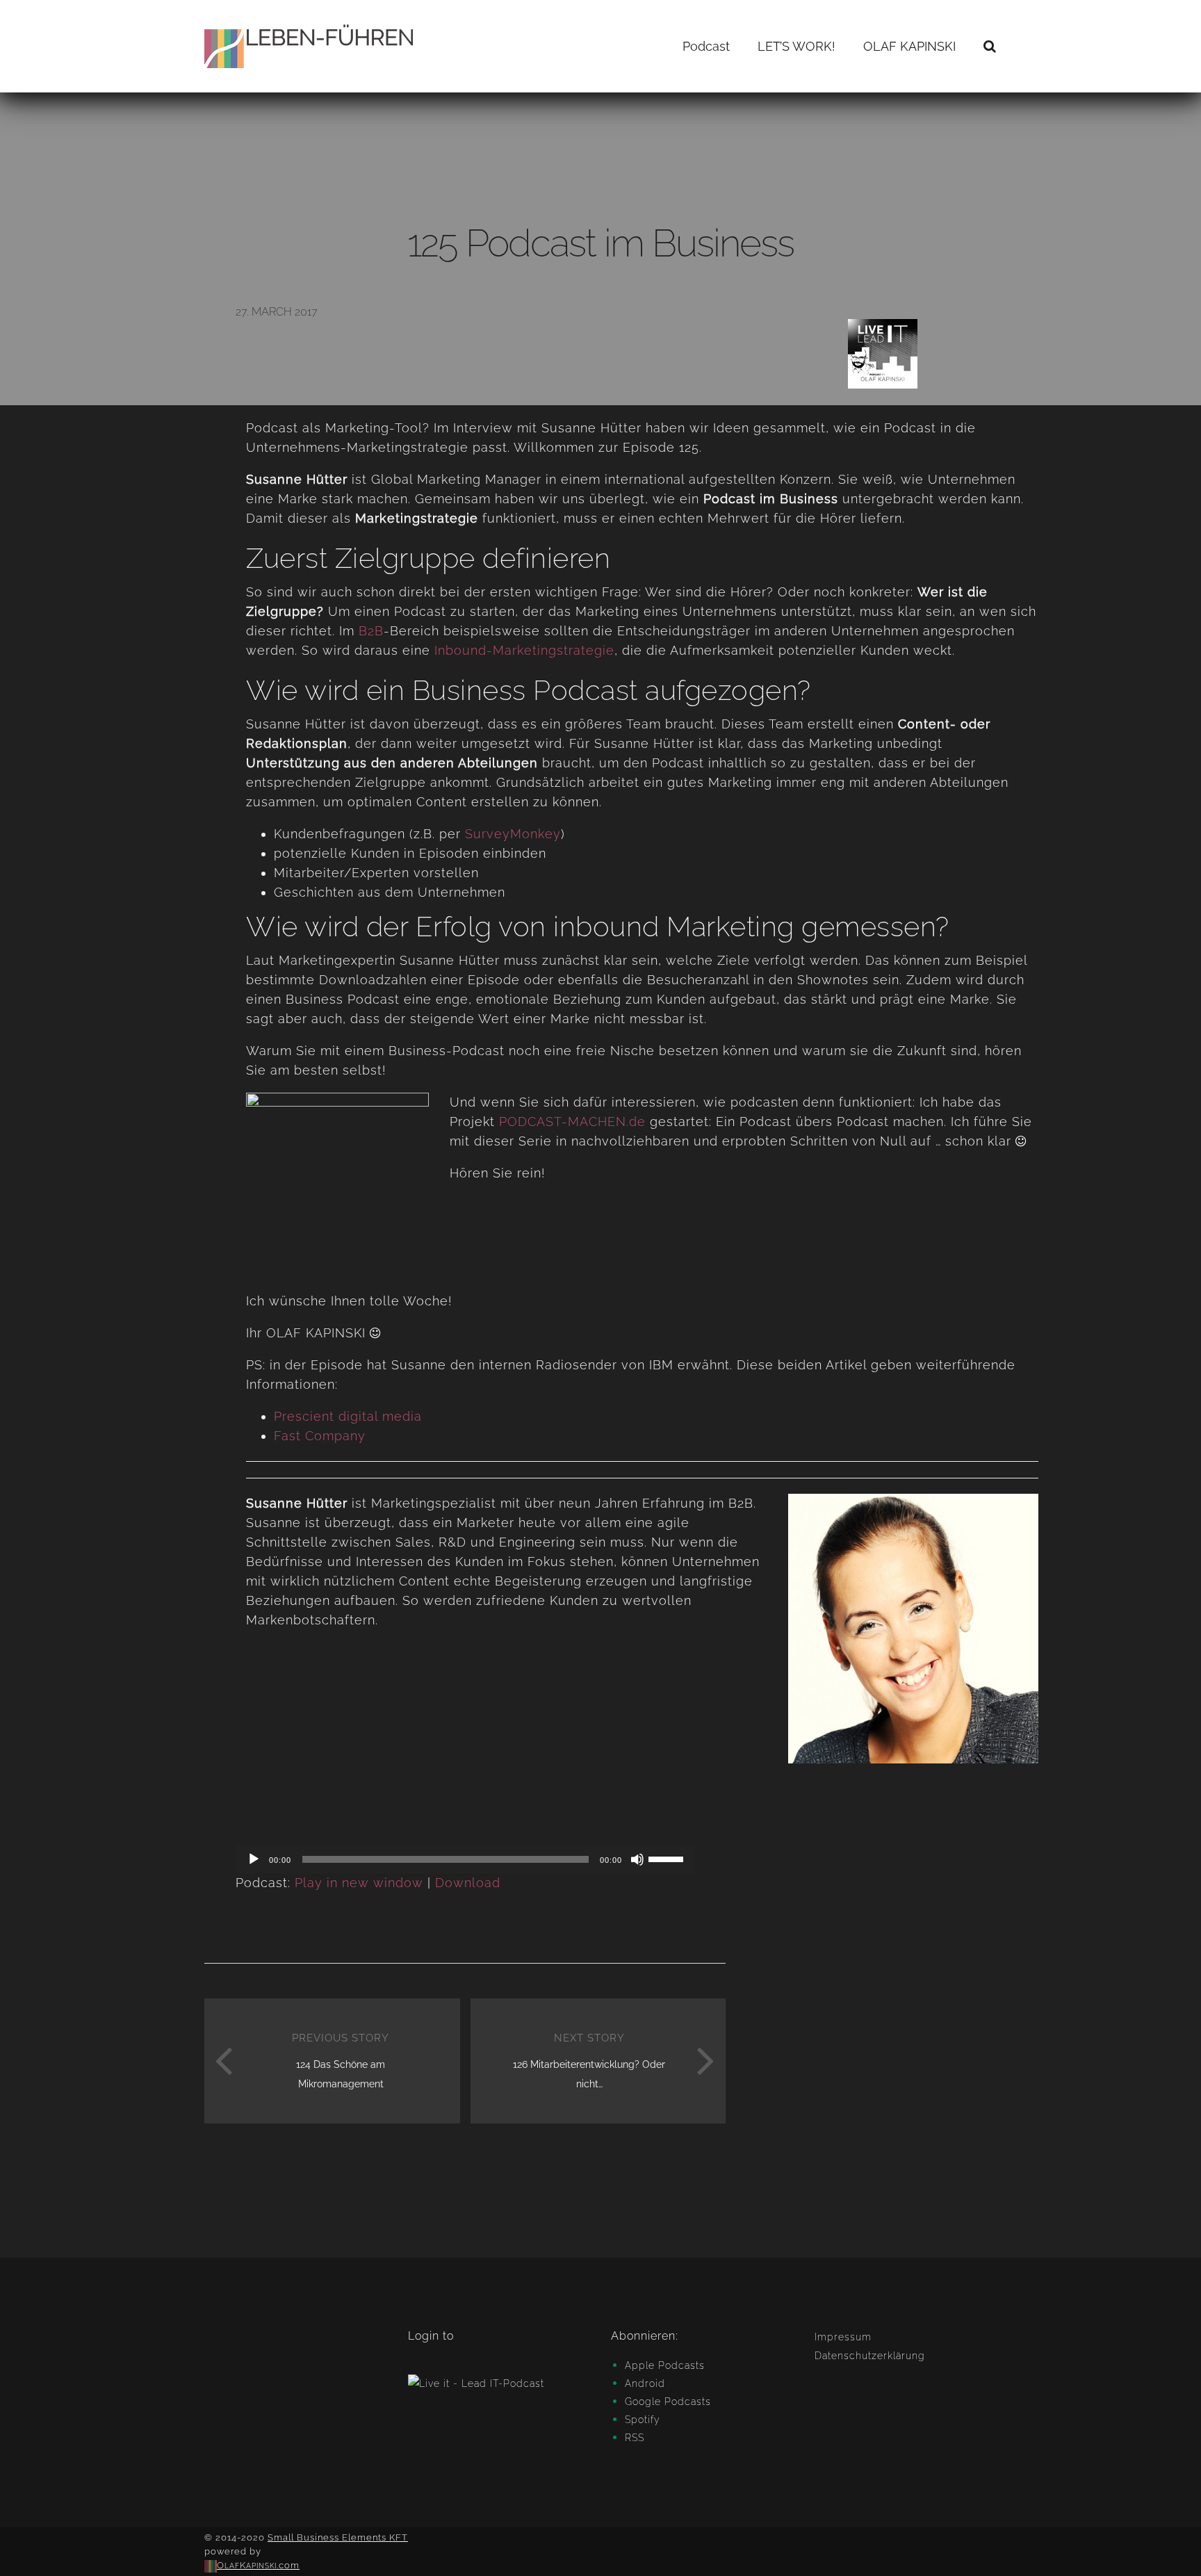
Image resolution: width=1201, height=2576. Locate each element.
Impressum (843, 2337)
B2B (371, 631)
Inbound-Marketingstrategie (524, 650)
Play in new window (359, 1883)
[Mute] (637, 1859)
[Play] (254, 1859)
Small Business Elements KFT (338, 2537)
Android (645, 2383)
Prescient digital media (348, 1416)
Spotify (643, 2420)
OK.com (258, 2565)
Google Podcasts (668, 2402)
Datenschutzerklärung (870, 2356)
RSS (635, 2438)
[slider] (668, 1858)
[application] (465, 1859)
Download (468, 1883)
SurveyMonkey (513, 834)
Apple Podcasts (665, 2365)
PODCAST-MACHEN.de (572, 1122)
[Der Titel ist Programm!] (337, 1184)
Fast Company (320, 1436)
